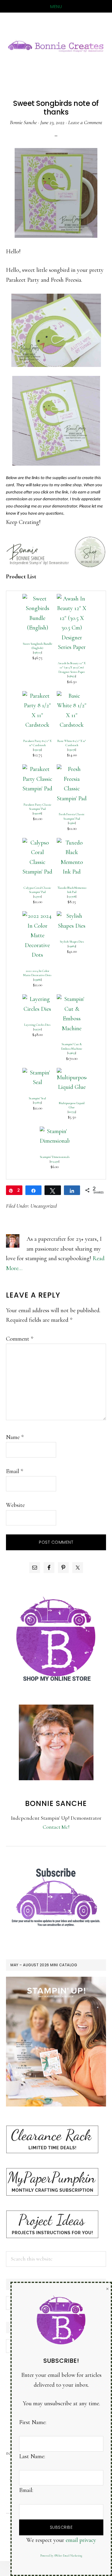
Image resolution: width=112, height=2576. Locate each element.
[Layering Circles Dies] (37, 999)
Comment (20, 1339)
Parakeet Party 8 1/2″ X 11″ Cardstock (37, 743)
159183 (72, 946)
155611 (72, 823)
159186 (37, 980)
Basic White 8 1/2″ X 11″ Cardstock (72, 743)
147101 (37, 896)
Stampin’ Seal (37, 1098)
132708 (72, 896)
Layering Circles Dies (37, 1025)
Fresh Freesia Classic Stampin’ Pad (72, 816)
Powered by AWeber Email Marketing (61, 2556)
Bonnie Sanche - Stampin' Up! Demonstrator (56, 45)
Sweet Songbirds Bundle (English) (37, 646)
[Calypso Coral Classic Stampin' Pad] (37, 843)
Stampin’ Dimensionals (55, 1157)
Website (15, 1505)
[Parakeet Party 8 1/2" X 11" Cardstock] (37, 696)
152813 (37, 1102)
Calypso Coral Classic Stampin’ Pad (37, 890)
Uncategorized (44, 1206)
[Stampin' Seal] (37, 1073)
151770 (37, 1029)
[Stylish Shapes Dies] (72, 916)
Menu (56, 7)
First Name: (33, 2422)
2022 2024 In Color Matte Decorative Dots (37, 973)
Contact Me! (56, 1827)
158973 (72, 676)
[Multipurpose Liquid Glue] (72, 1073)
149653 (72, 1053)
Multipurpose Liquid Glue (72, 1105)
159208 (37, 813)
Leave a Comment (85, 122)
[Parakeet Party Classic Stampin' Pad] (37, 769)
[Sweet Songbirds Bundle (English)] (37, 599)
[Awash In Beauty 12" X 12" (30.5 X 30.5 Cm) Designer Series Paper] (72, 599)
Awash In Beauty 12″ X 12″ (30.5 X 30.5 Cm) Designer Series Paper (72, 667)
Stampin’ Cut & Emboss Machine (72, 1046)
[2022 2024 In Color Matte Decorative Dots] (37, 916)
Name (15, 1437)
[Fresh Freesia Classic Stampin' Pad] (72, 769)
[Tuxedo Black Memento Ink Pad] (72, 843)
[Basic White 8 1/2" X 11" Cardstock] (72, 696)
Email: (26, 2490)
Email (14, 1471)
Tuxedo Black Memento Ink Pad (72, 890)
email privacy (81, 2540)
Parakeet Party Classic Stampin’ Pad (37, 807)
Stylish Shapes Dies (72, 942)
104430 (55, 1161)
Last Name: (32, 2456)
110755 (72, 1112)
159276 (72, 750)
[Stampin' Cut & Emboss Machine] (72, 999)
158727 (37, 652)
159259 (37, 750)
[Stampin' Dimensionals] (55, 1131)
